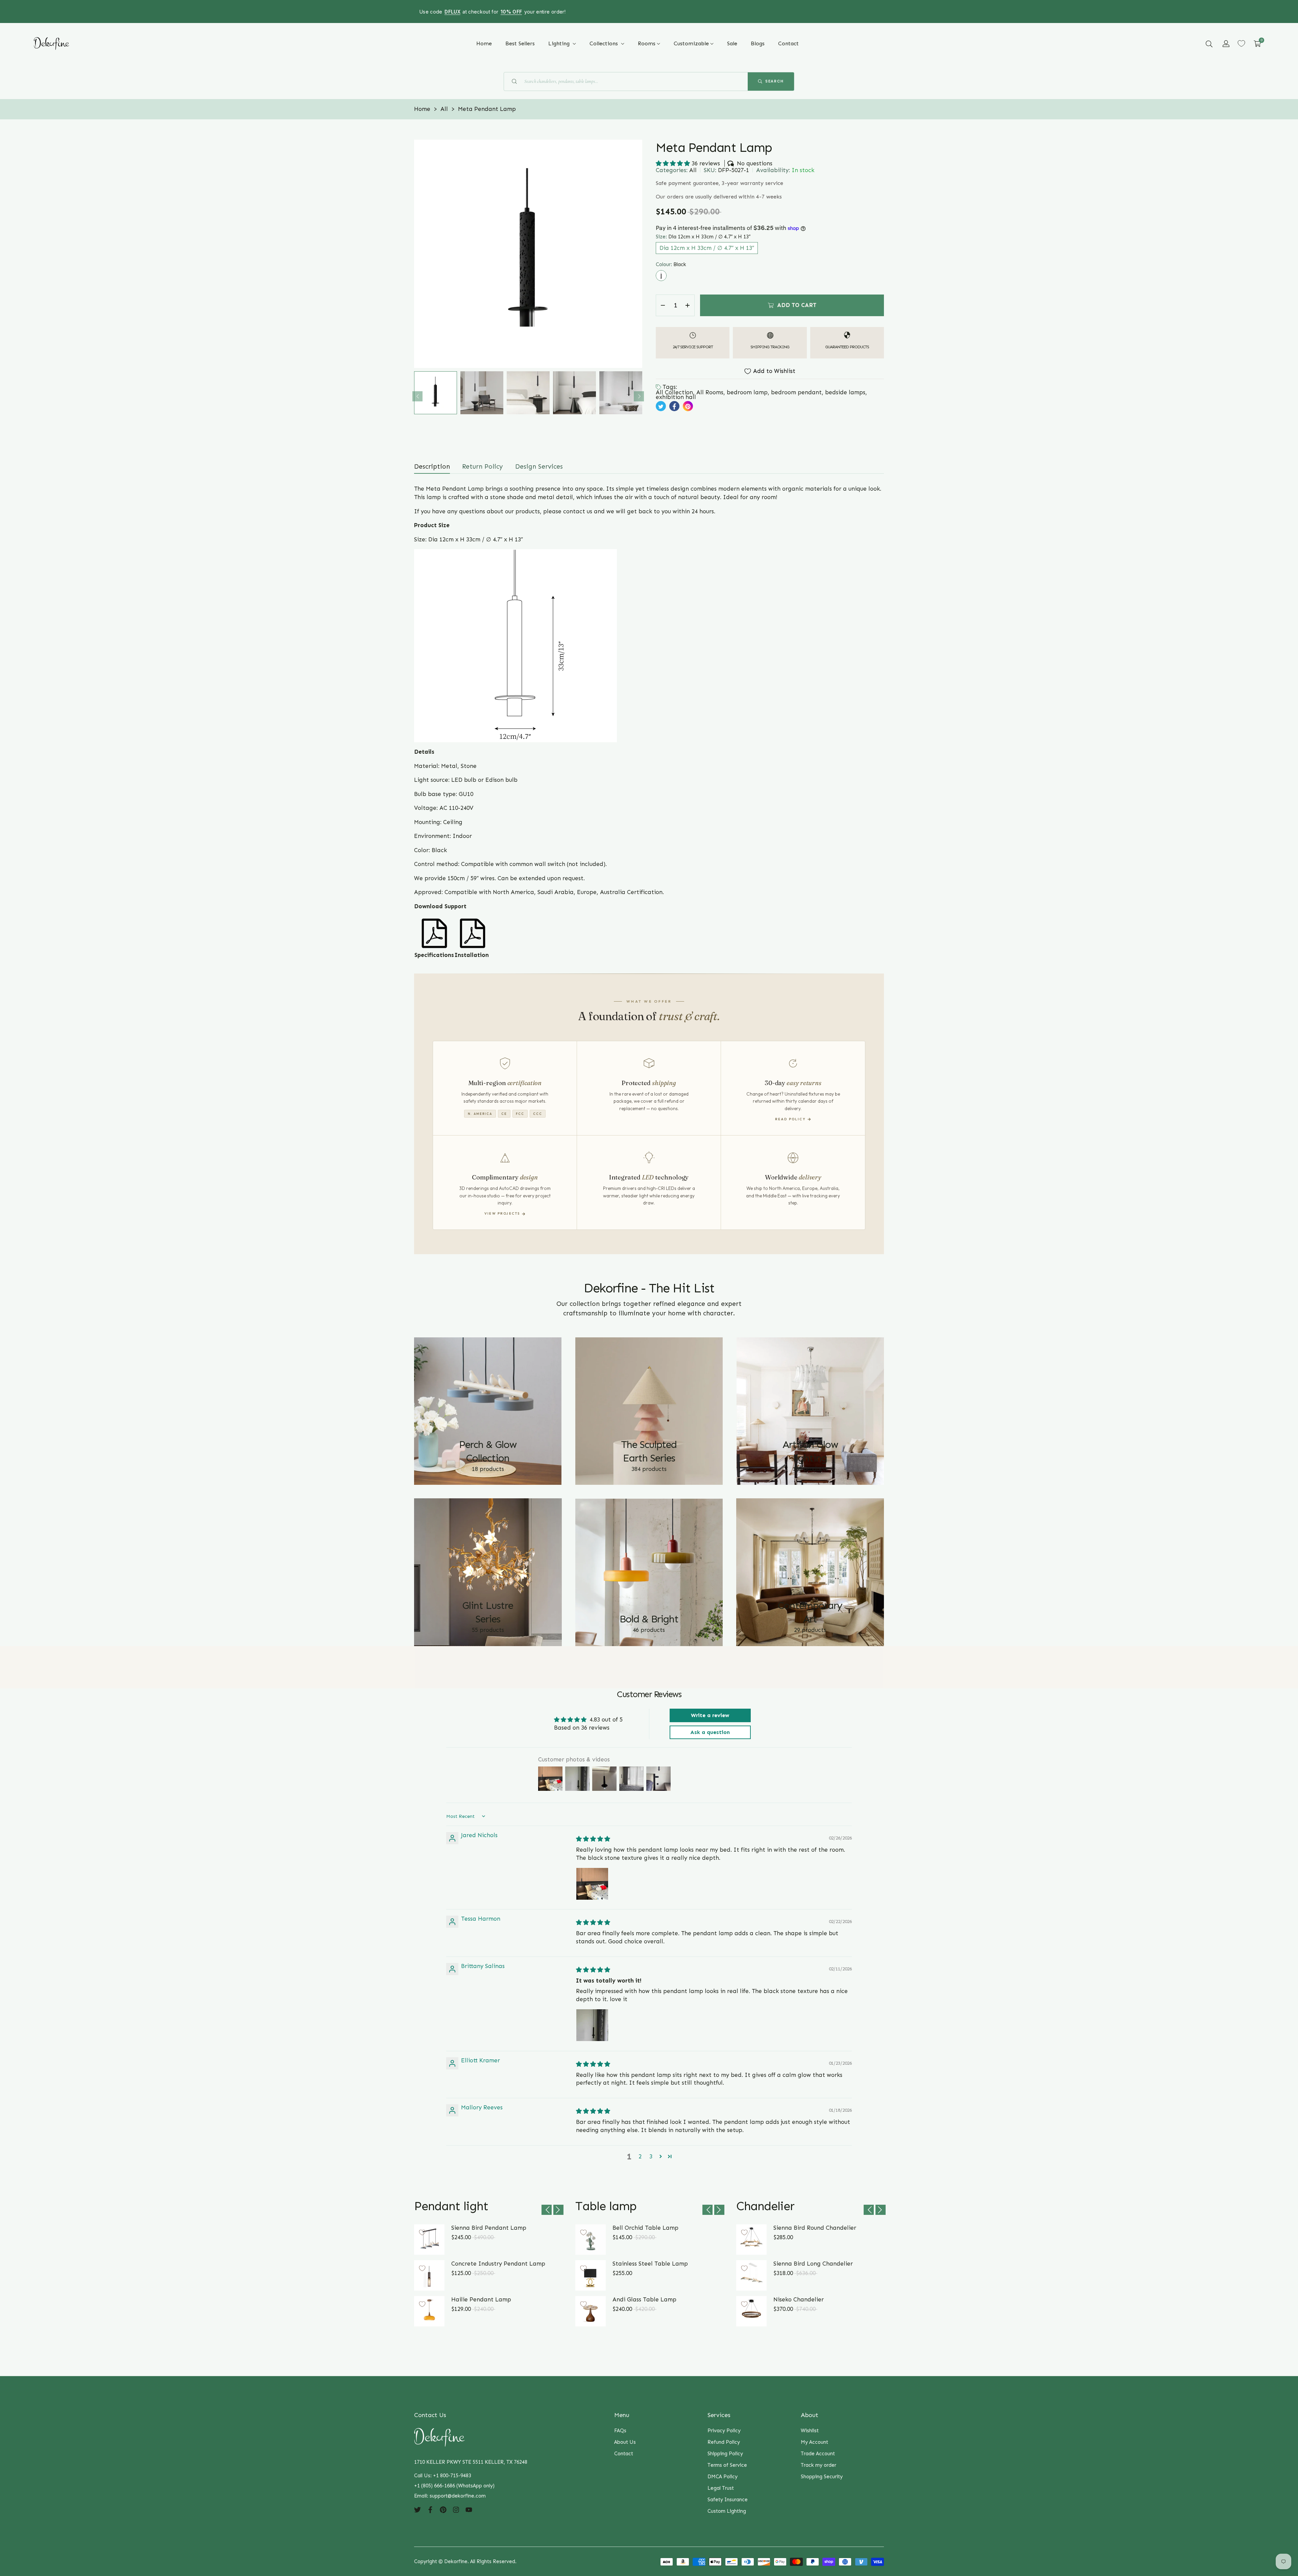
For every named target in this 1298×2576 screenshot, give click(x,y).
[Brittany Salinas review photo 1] (592, 2025)
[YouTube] (469, 2509)
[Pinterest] (443, 2509)
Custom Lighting (727, 2511)
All (693, 170)
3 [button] (651, 2156)
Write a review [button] (710, 1715)
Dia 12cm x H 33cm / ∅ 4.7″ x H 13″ (707, 248)
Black (661, 276)
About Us (625, 2442)
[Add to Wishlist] (422, 2232)
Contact (624, 2454)
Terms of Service (727, 2465)
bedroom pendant (796, 392)
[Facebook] (430, 2509)
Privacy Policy (724, 2431)
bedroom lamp (747, 392)
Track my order (819, 2465)
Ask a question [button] (710, 1732)
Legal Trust (721, 2488)
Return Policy (483, 466)
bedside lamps (845, 392)
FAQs (620, 2431)
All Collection (674, 392)
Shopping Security (822, 2477)
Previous (417, 396)
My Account (814, 2442)
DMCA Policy (723, 2477)
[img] (593, 1839)
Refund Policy (724, 2442)
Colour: (671, 264)
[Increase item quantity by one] (688, 305)
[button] (1209, 44)
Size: (703, 237)
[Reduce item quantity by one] (663, 305)
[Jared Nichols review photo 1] (592, 1884)
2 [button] (640, 2156)
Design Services (539, 466)
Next (639, 396)
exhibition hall (676, 397)
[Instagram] (456, 2509)
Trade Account (818, 2454)
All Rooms (710, 392)
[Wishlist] (1241, 43)
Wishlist (810, 2431)
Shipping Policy (725, 2454)
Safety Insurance (728, 2500)
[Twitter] (417, 2509)
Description (432, 466)
